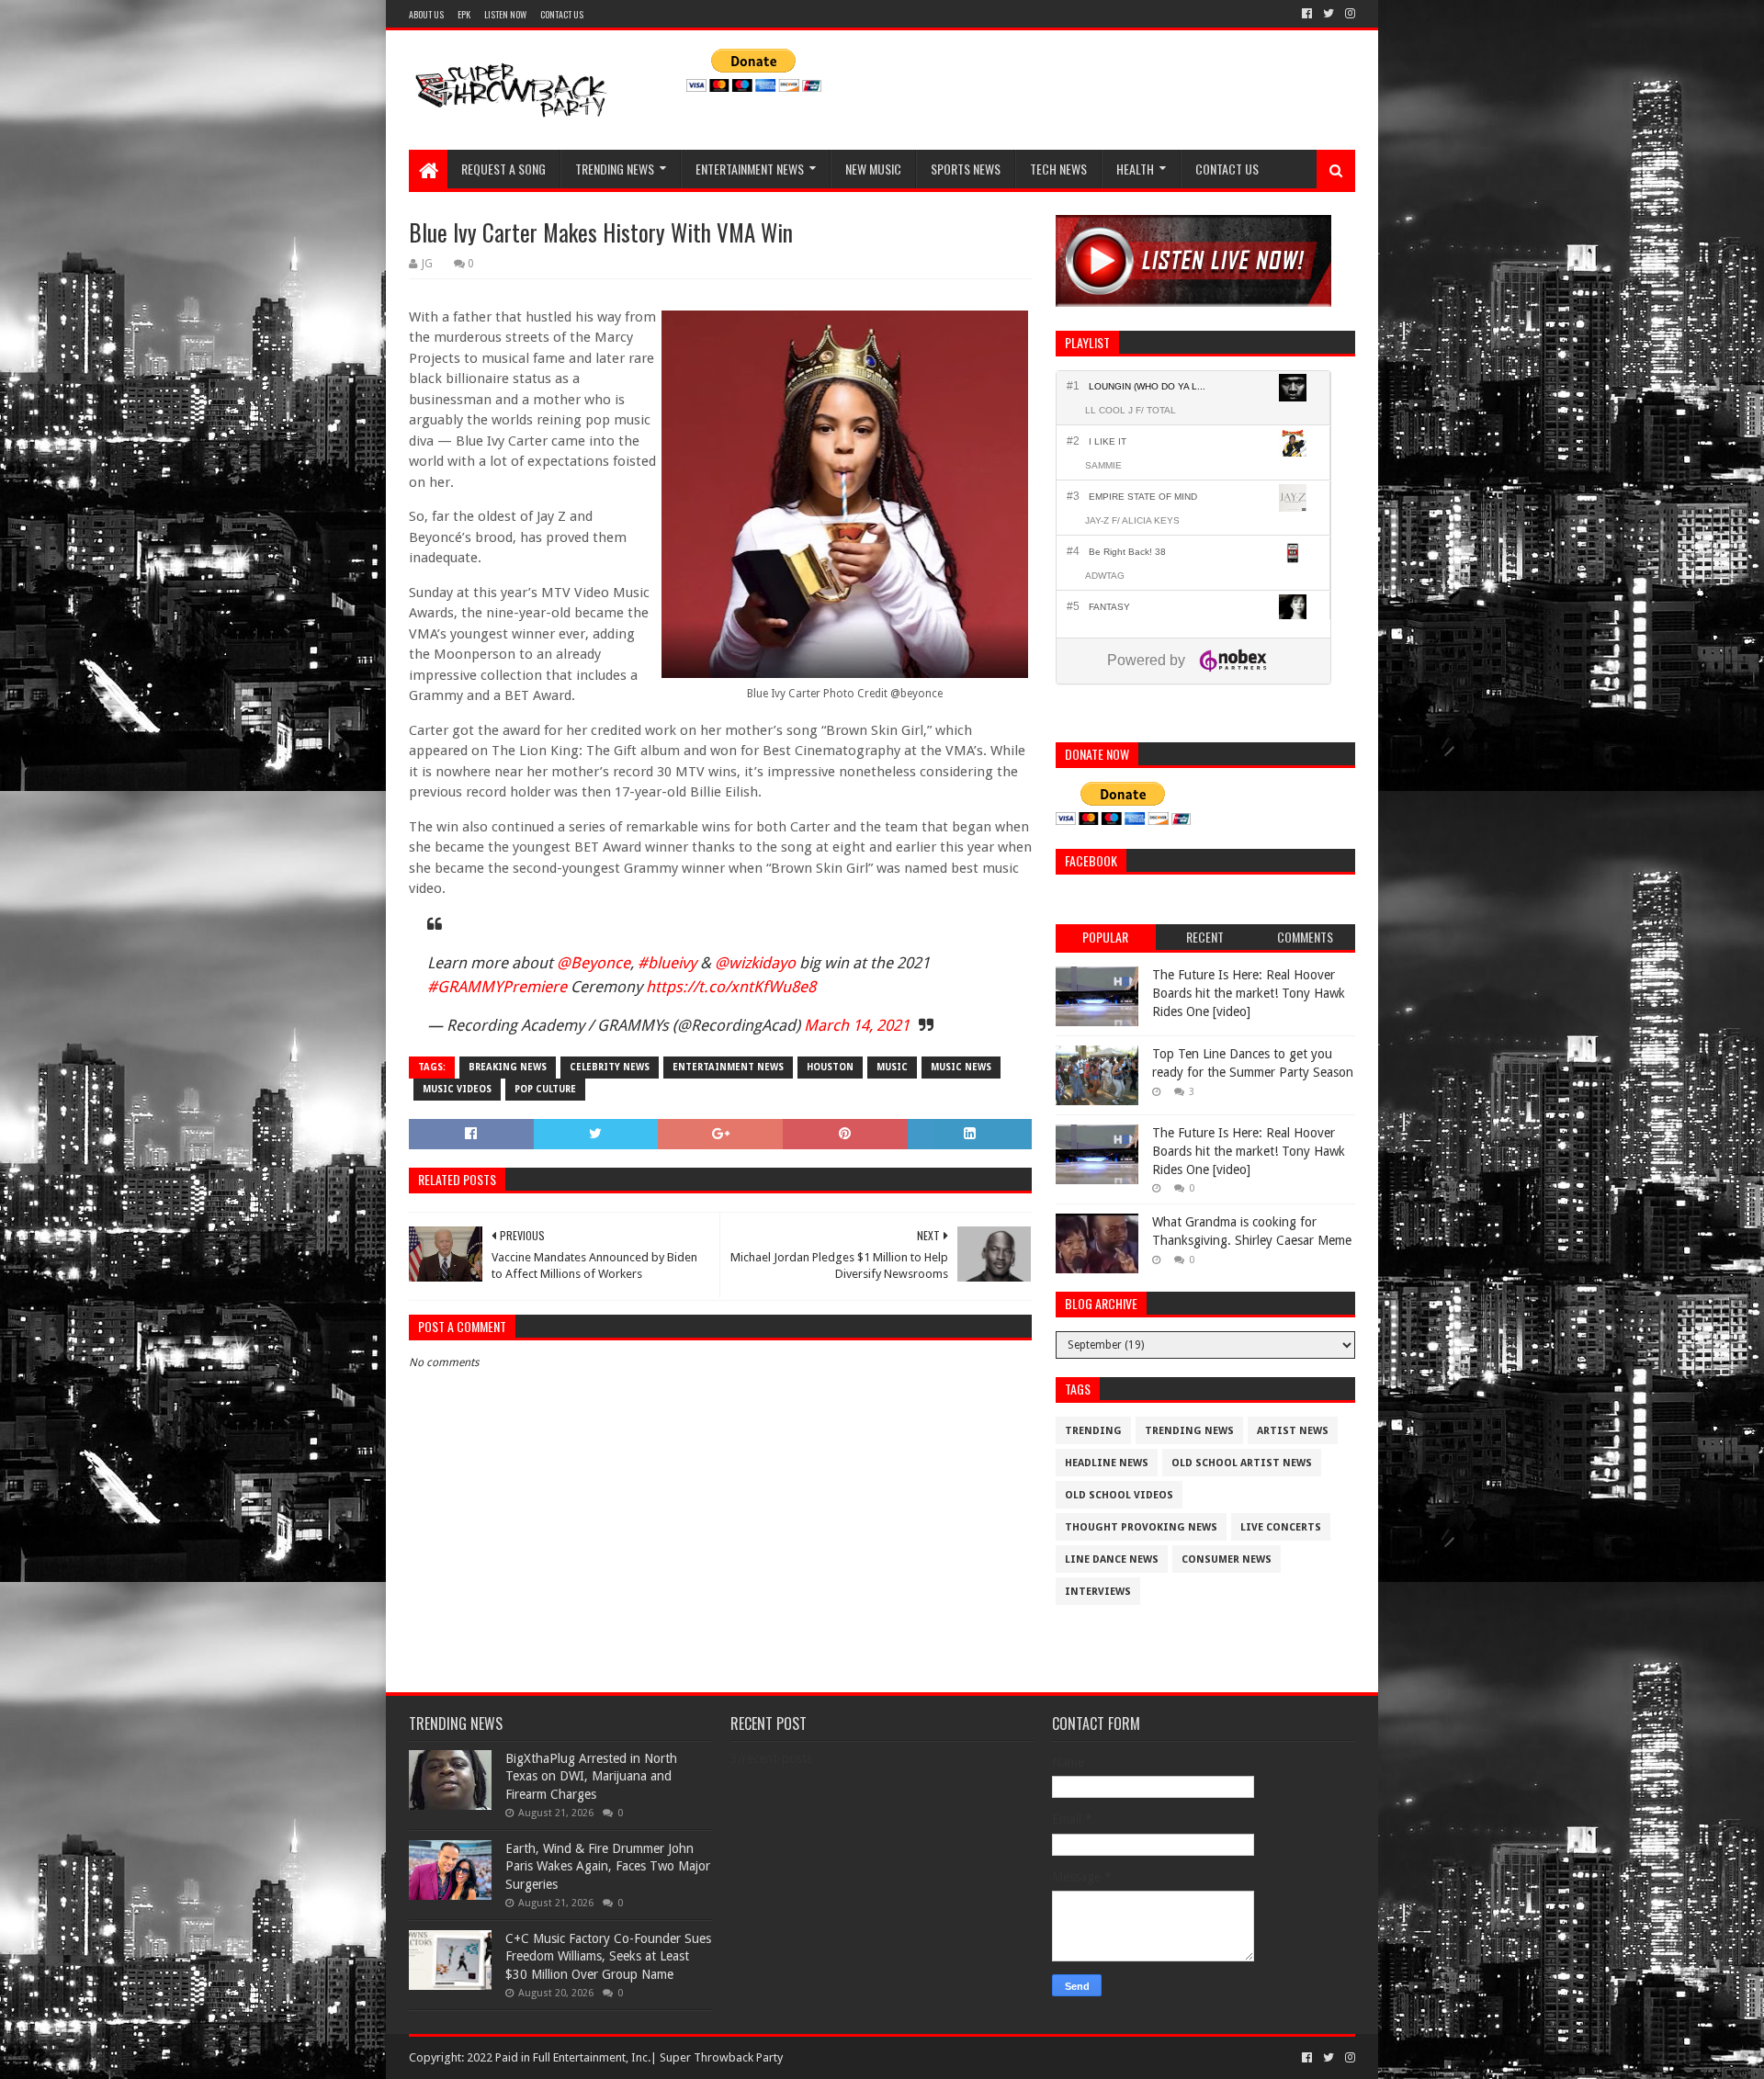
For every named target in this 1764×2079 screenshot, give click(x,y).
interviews (1098, 1592)
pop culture (545, 1089)
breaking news (508, 1067)
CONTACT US (562, 14)
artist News (1293, 1431)
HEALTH (1135, 169)
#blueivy (667, 963)
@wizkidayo (755, 963)
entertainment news (728, 1067)
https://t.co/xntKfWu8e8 (731, 987)
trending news (1189, 1431)
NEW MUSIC (873, 169)
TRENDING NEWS (615, 169)
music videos (457, 1089)
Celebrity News (610, 1067)
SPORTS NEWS (966, 169)
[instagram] (1348, 14)
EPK (464, 14)
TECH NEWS (1058, 169)
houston (830, 1067)
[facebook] (1307, 14)
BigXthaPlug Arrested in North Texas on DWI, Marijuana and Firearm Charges (591, 1776)
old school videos (1119, 1495)
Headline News (1107, 1463)
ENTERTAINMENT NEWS (750, 169)
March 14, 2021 (857, 1025)
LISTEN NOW (505, 14)
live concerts (1281, 1527)
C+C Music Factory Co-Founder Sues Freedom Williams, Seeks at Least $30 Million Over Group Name (608, 1956)
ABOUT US (426, 14)
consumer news (1227, 1559)
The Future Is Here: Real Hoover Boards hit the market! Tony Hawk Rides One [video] (1249, 993)
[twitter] (1329, 14)
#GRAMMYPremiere (497, 987)
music (892, 1067)
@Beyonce (594, 963)
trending (1093, 1431)
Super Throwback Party (721, 2057)
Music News (961, 1067)
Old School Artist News (1242, 1463)
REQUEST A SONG (503, 169)
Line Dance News (1112, 1559)
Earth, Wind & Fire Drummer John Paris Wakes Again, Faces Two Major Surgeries (608, 1866)
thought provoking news (1141, 1527)
